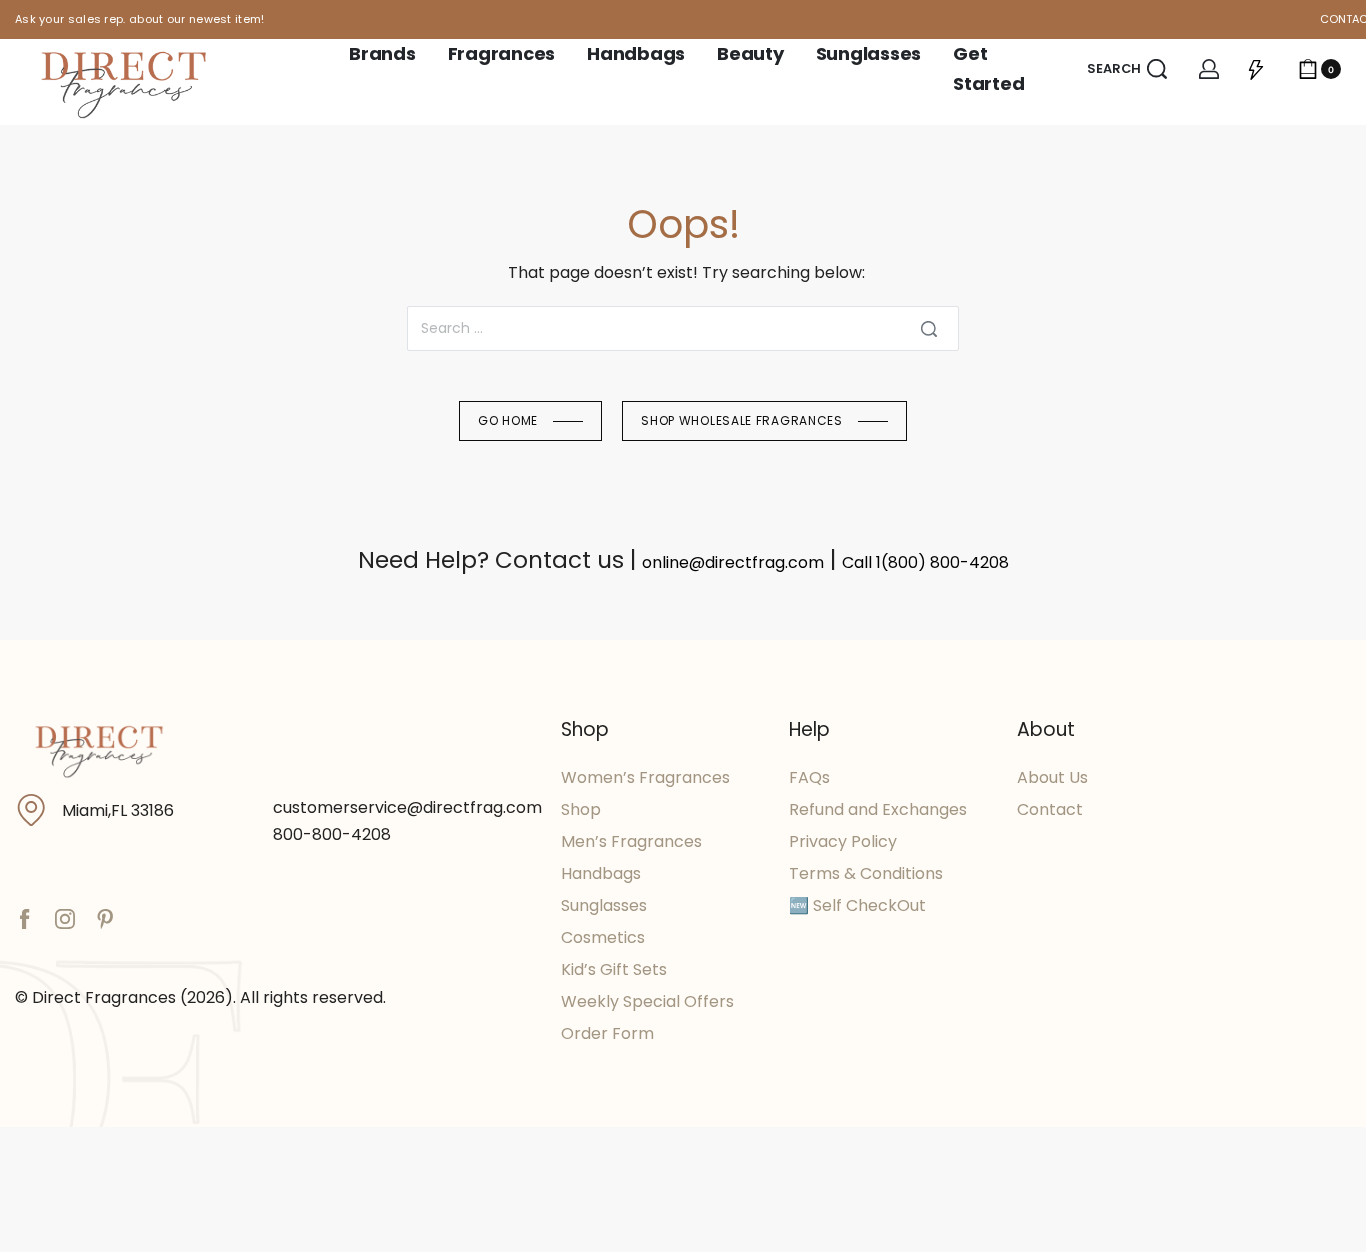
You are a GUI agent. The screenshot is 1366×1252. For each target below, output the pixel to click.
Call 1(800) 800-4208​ (925, 562)
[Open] (1256, 69)
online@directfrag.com (733, 562)
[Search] (929, 328)
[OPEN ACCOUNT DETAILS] (1209, 69)
